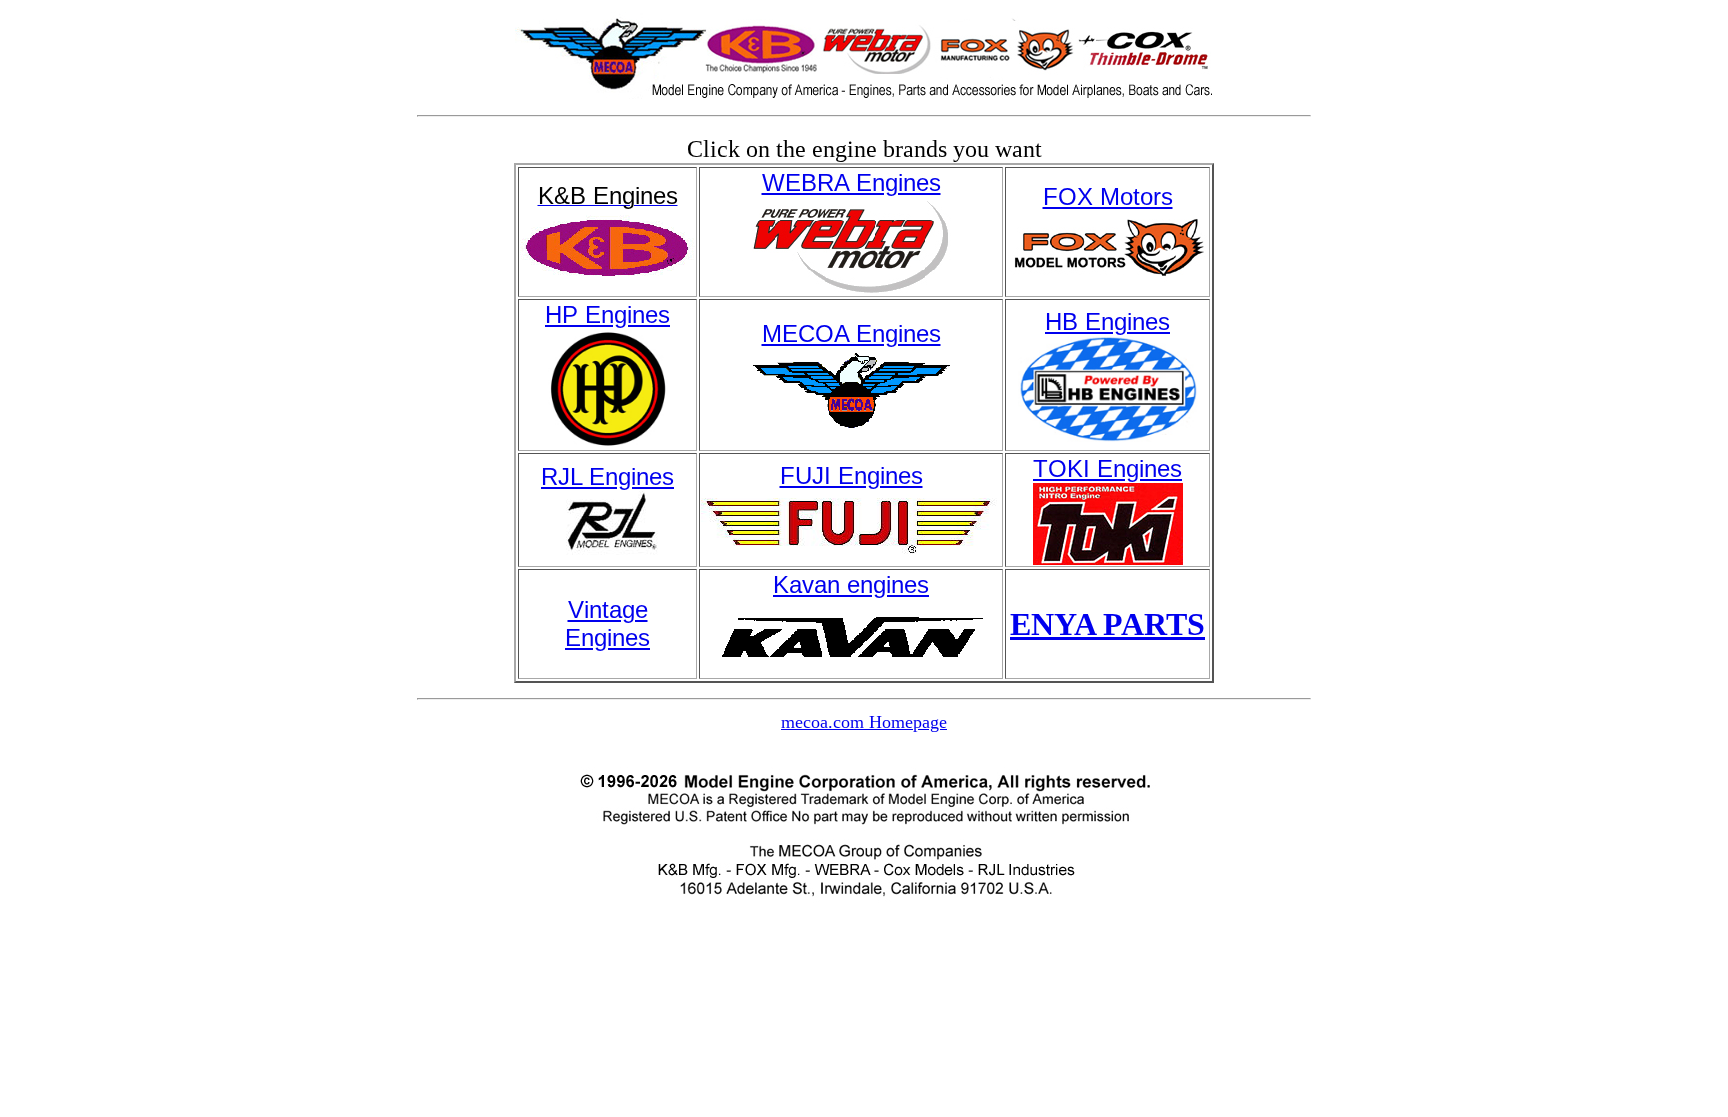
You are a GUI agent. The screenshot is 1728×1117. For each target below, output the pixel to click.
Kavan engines (851, 584)
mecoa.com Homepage (864, 722)
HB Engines (1107, 321)
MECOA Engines (851, 333)
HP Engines (607, 314)
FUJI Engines (851, 475)
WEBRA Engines (851, 182)
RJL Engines (607, 476)
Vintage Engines (607, 623)
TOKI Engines (1107, 468)
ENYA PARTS (1107, 624)
